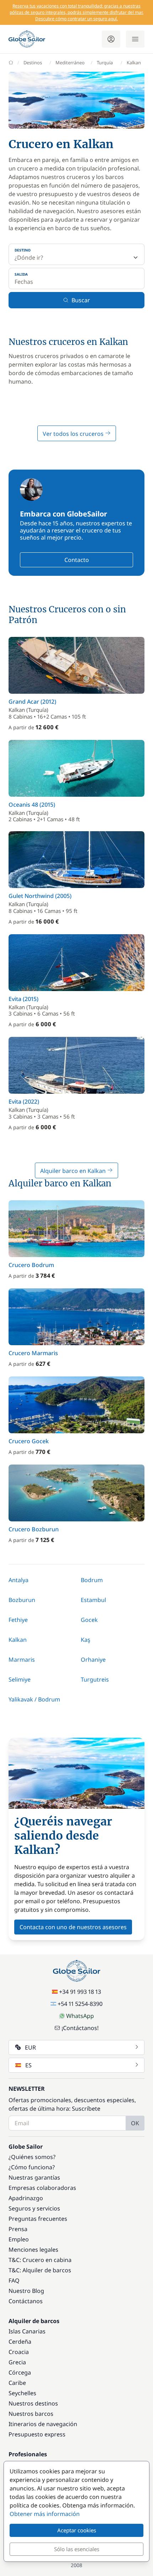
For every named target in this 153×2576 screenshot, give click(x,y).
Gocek (89, 1620)
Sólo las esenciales (77, 2549)
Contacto (77, 560)
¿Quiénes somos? (32, 2157)
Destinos (33, 63)
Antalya (19, 1580)
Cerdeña (20, 2342)
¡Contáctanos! (80, 2028)
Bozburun (22, 1600)
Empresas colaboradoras (42, 2188)
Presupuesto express (37, 2434)
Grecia (17, 2362)
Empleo (19, 2239)
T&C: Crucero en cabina (40, 2260)
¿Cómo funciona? (32, 2167)
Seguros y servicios (34, 2208)
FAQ (14, 2280)
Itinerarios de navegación (43, 2424)
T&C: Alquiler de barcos (40, 2270)
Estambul (93, 1600)
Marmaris (22, 1660)
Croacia (19, 2352)
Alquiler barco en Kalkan (74, 1171)
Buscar (81, 300)
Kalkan (18, 1640)
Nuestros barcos (31, 2414)
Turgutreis (95, 1679)
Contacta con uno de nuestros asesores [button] (73, 1927)
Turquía (105, 63)
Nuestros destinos (33, 2403)
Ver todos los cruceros (74, 434)
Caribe (17, 2383)
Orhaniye (93, 1660)
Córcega (20, 2372)
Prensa (18, 2229)
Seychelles (22, 2393)
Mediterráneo (70, 63)
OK (135, 2123)
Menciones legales (33, 2250)
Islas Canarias (27, 2331)
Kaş (86, 1640)
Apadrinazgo (26, 2198)
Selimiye (20, 1679)
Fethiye (18, 1620)
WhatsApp (80, 2016)
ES (28, 2065)
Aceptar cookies (77, 2530)
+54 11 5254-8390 (80, 2004)
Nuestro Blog (26, 2291)
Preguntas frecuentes (38, 2219)
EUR (30, 2047)
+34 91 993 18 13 (80, 1992)
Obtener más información (45, 2514)
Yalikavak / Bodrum (34, 1699)
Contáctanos (26, 2301)
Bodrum (92, 1580)
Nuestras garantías (34, 2177)
